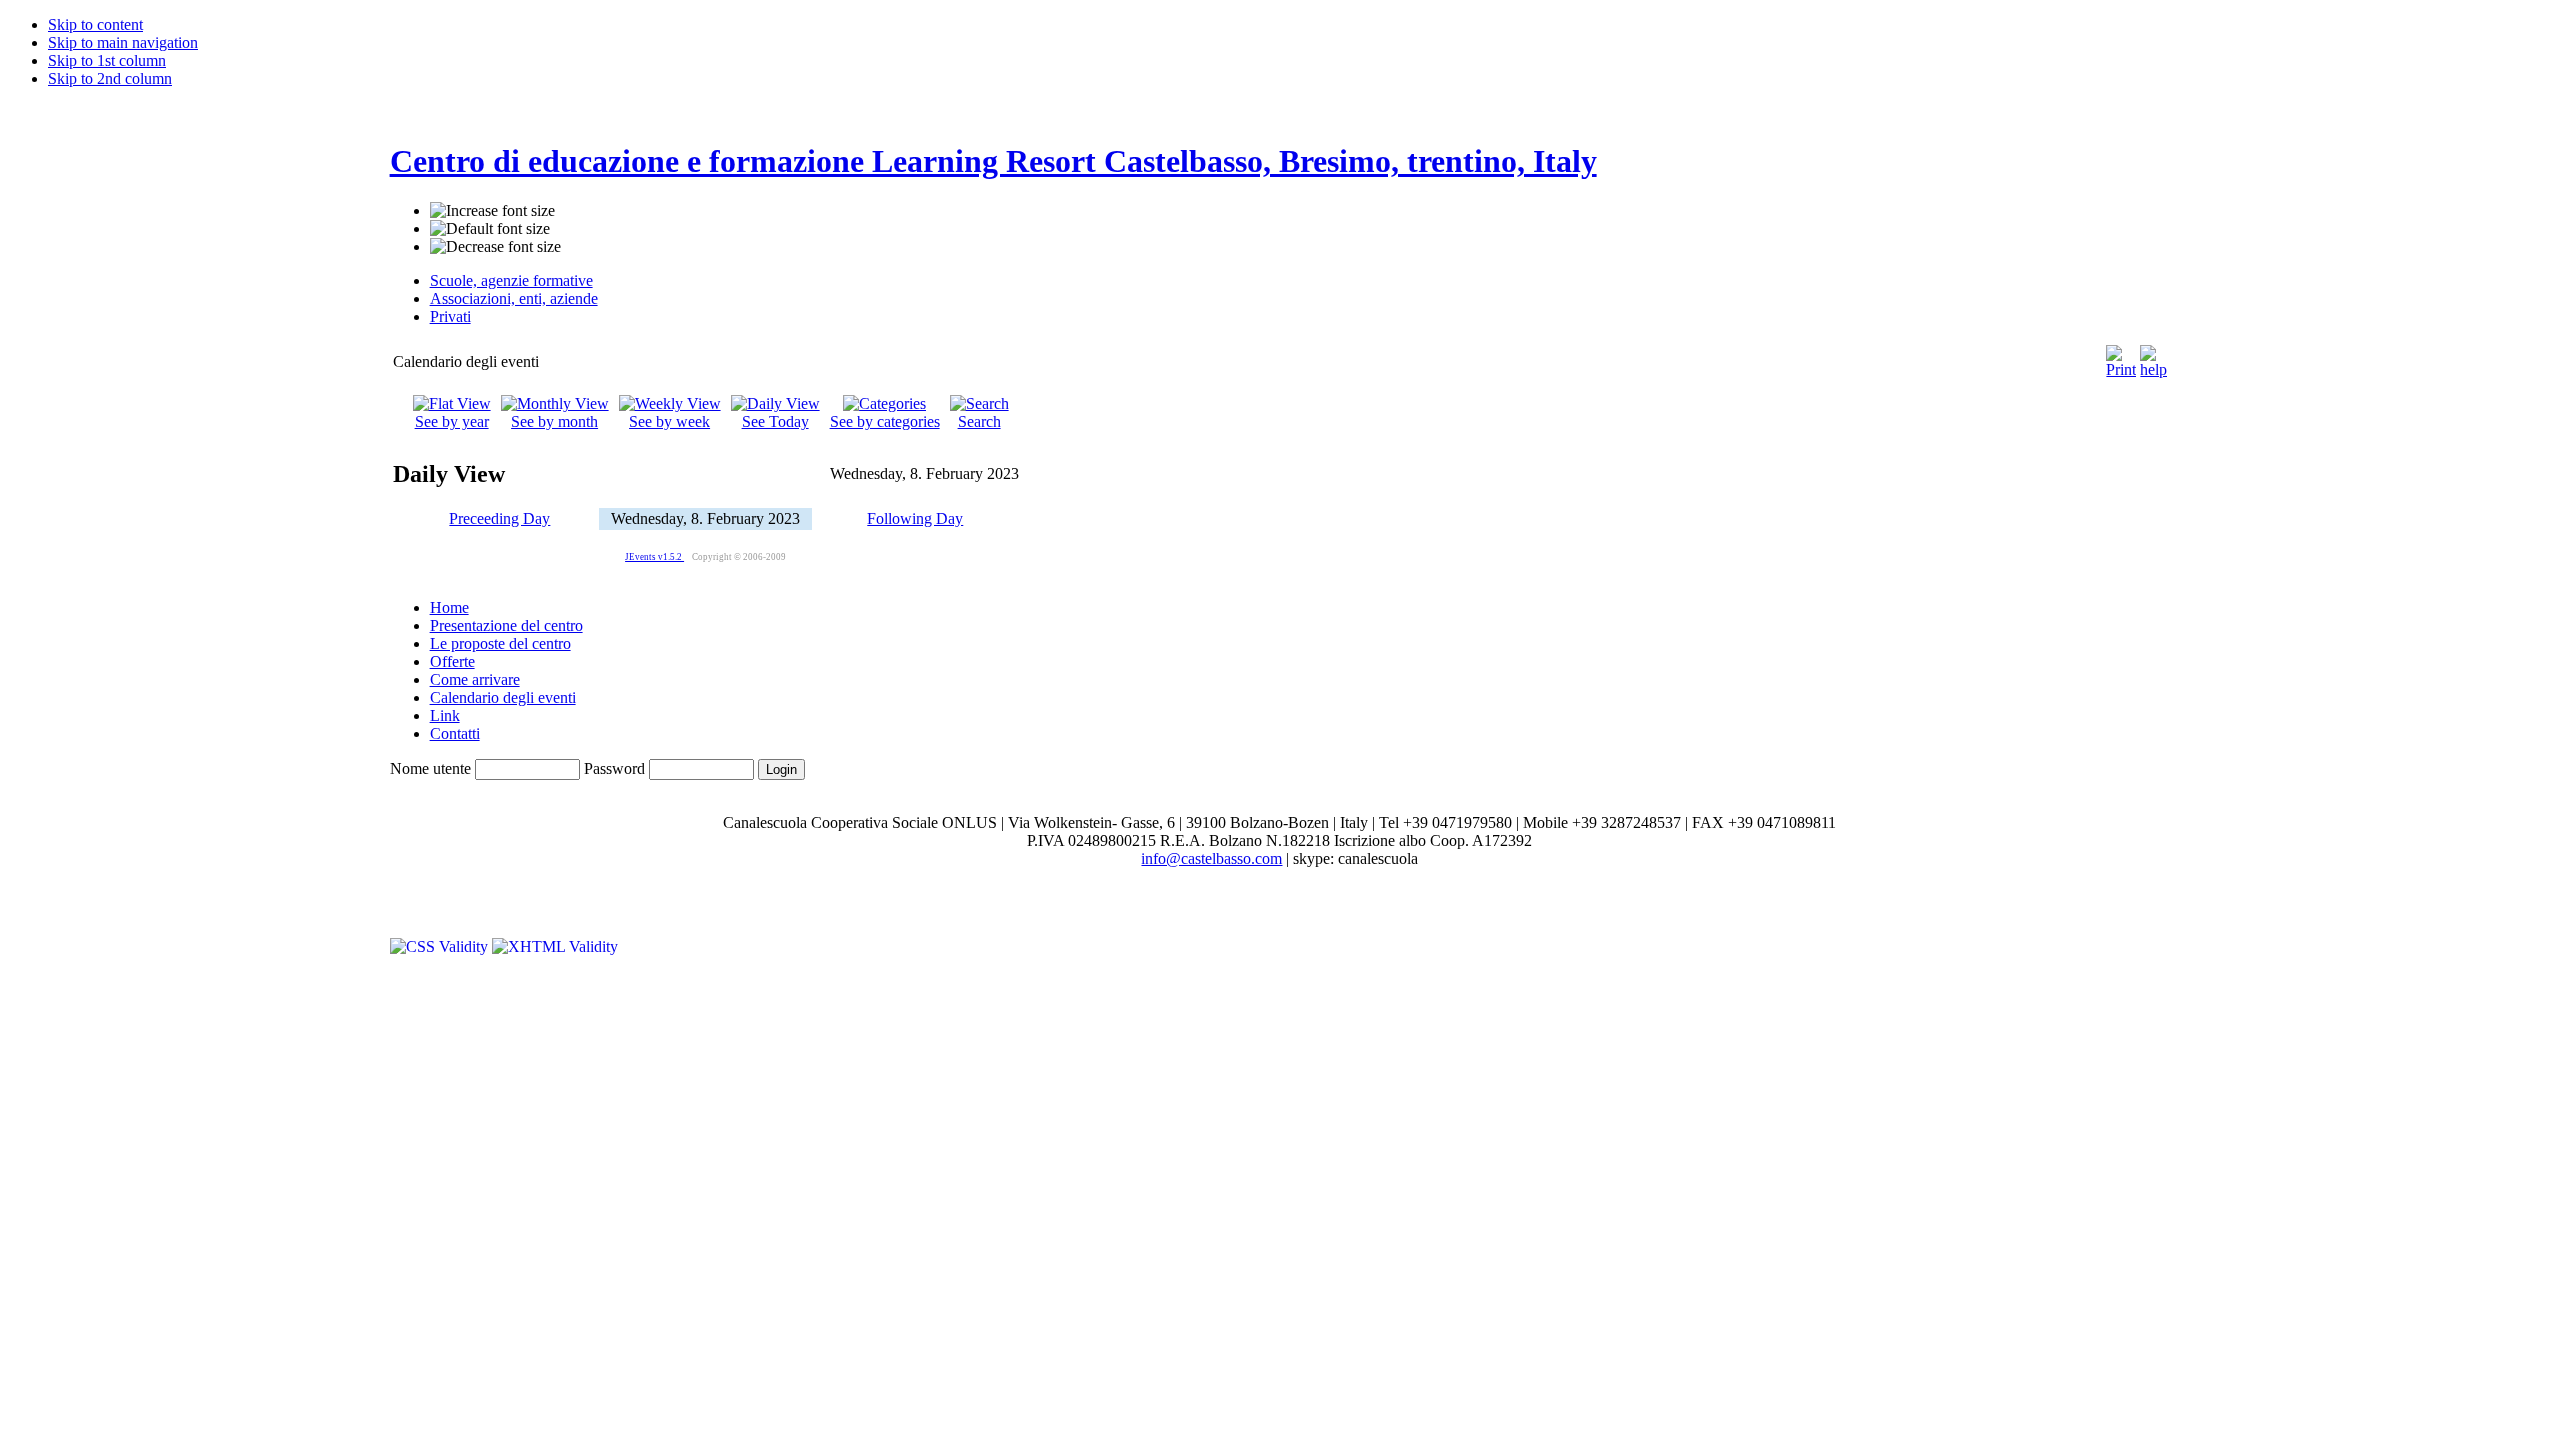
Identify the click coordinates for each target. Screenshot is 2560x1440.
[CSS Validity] (441, 946)
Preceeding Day (499, 518)
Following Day (915, 518)
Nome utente (430, 768)
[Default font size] (490, 229)
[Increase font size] (492, 211)
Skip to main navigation (123, 42)
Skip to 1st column (107, 60)
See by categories (885, 421)
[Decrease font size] (495, 247)
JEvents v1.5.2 (654, 557)
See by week (669, 421)
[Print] (2121, 356)
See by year (452, 421)
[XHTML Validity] (555, 946)
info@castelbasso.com (1211, 858)
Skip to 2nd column (110, 78)
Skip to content (95, 24)
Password (614, 768)
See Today (775, 421)
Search (979, 421)
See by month (554, 421)
